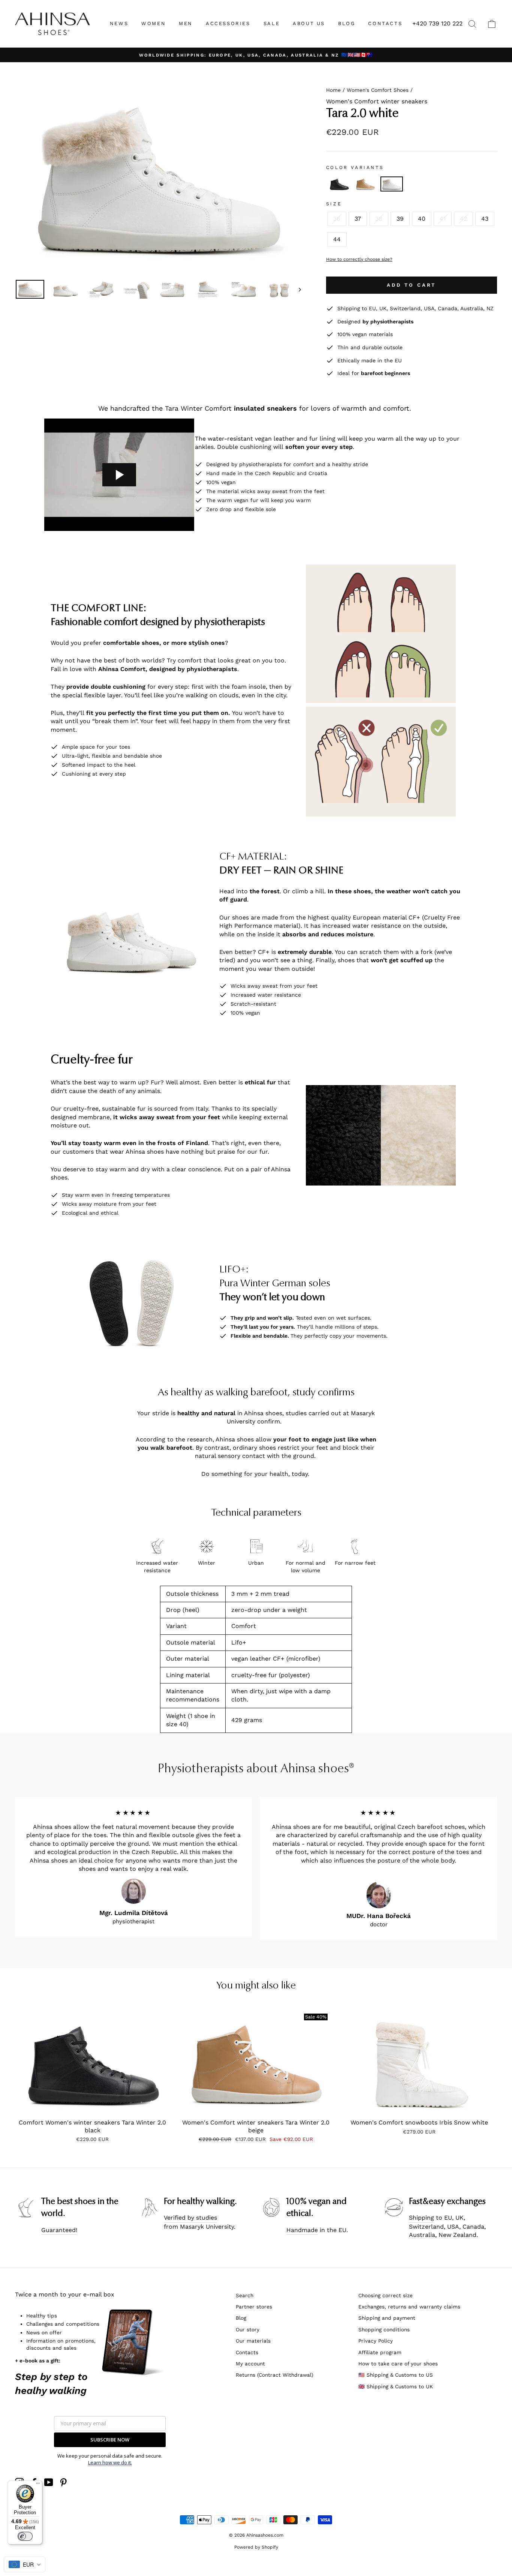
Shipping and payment (387, 2318)
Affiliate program (380, 2352)
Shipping (421, 2218)
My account (250, 2364)
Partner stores (254, 2307)
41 (443, 219)
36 (337, 219)
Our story (248, 2329)
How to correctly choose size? (359, 259)
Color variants (355, 167)
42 (463, 219)
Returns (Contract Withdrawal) (275, 2375)
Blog (241, 2318)
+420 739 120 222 (437, 23)
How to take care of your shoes (398, 2364)
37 (358, 219)
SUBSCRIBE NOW (110, 2440)
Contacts (247, 2352)
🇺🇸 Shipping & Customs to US (396, 2375)
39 (400, 219)
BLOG (347, 23)
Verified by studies (190, 2218)
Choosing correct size (385, 2295)
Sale (272, 23)
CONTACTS (385, 23)
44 (337, 239)
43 (485, 219)
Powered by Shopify (256, 2547)
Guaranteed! (59, 2230)
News (119, 23)
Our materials (253, 2341)
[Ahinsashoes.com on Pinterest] (63, 2482)
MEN (186, 23)
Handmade (302, 2230)
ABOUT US (309, 23)
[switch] (25, 2536)
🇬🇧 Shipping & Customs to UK (396, 2386)
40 (422, 219)
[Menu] (38, 2485)
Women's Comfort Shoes (378, 90)
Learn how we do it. (110, 2462)
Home (333, 90)
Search (245, 2295)
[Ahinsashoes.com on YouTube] (49, 2482)
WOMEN (153, 23)
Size (334, 204)
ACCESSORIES (228, 23)
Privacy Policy (376, 2341)
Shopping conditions (384, 2329)
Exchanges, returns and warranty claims (409, 2307)
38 (379, 219)
